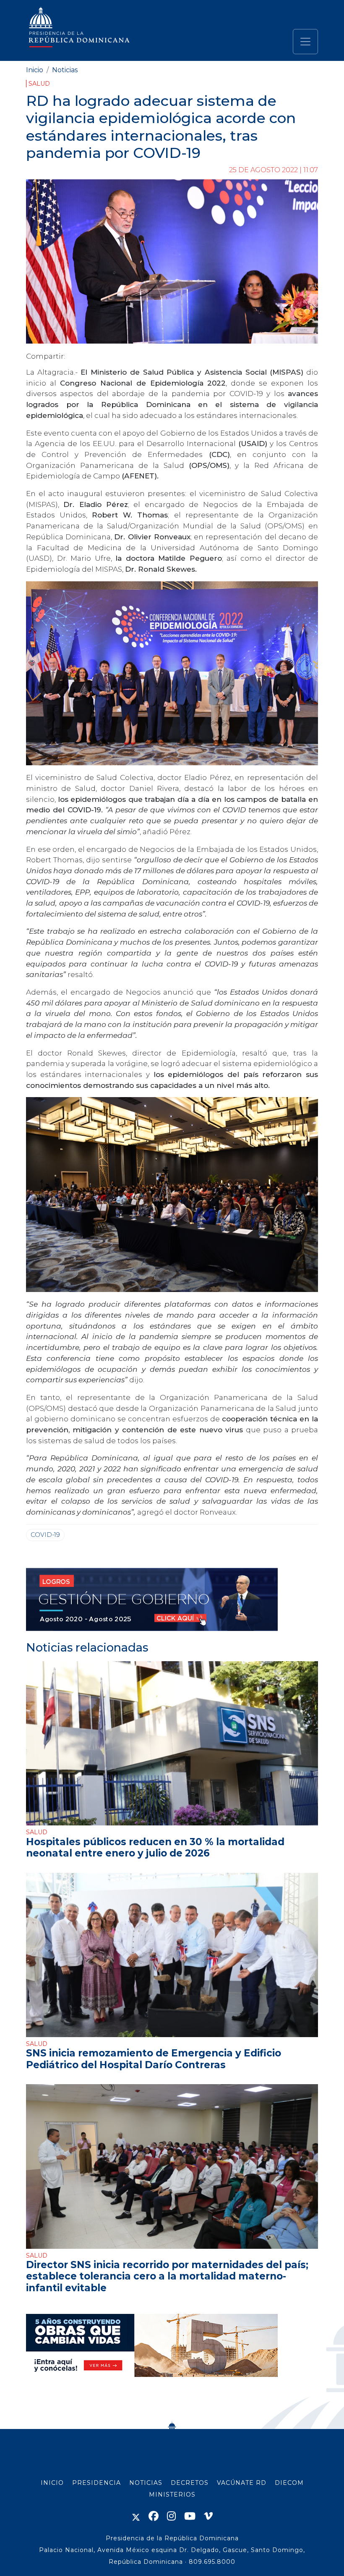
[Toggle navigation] (305, 42)
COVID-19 (45, 1535)
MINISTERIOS (172, 2495)
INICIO (52, 2483)
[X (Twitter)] (136, 2516)
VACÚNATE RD (242, 2483)
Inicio (35, 70)
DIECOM (289, 2483)
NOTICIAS (146, 2483)
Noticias (65, 70)
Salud (39, 84)
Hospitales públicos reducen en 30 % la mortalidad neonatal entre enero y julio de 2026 (155, 1847)
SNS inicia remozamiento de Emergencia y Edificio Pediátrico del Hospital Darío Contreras (154, 2059)
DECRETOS (190, 2483)
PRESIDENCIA (96, 2483)
